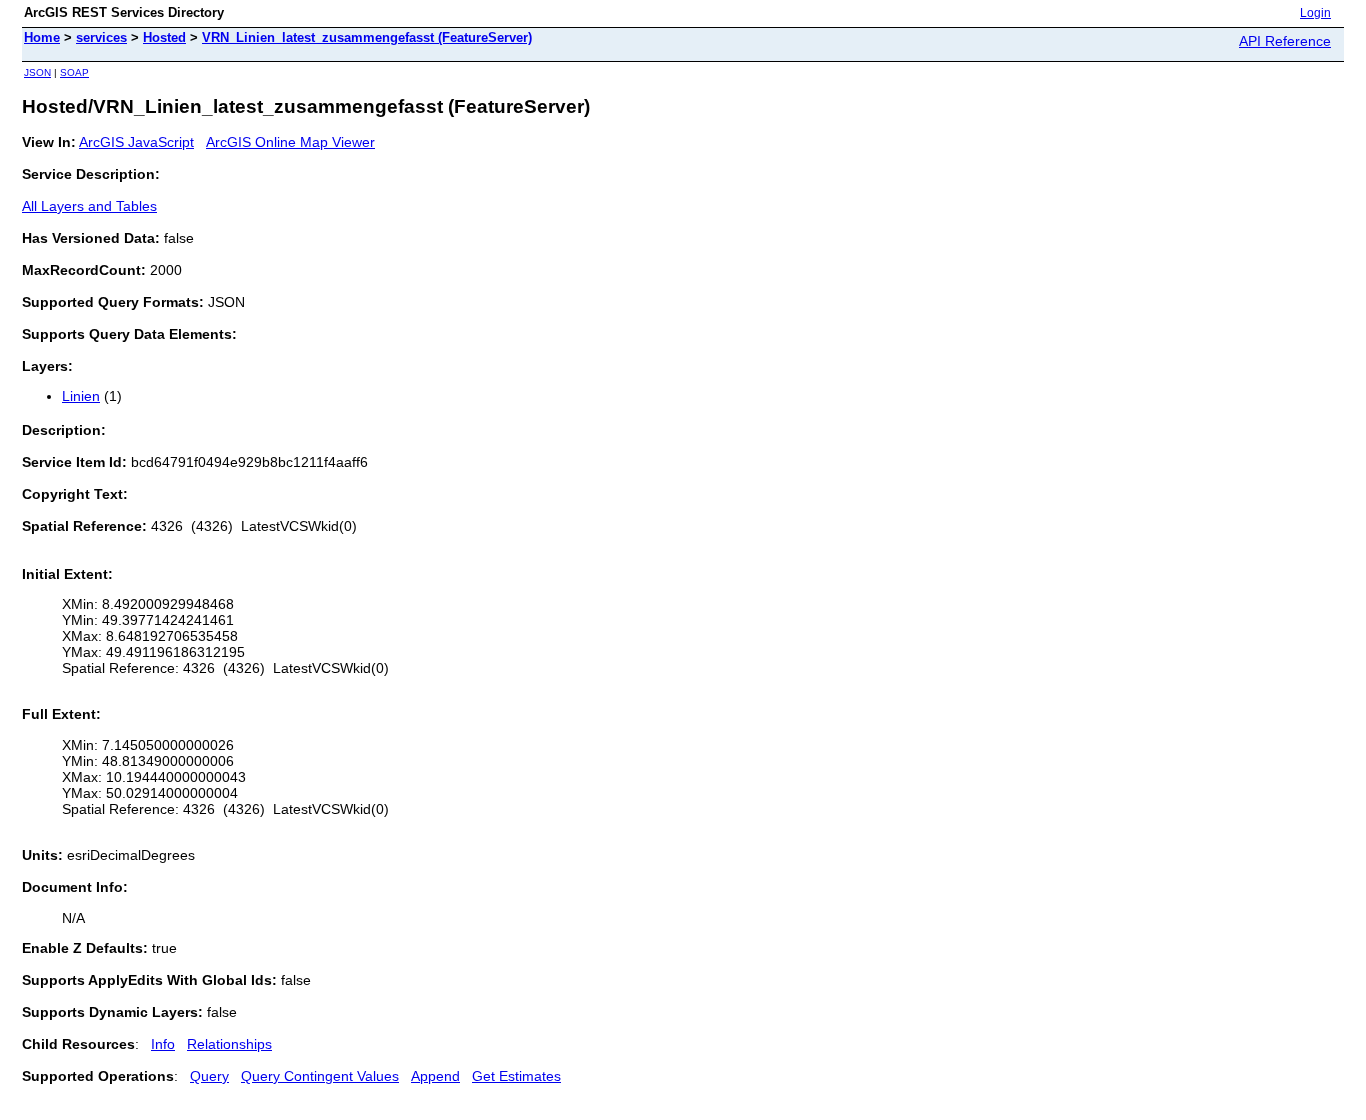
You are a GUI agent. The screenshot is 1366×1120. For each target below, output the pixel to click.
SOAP (74, 72)
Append (435, 1076)
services (101, 37)
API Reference (1285, 41)
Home (42, 37)
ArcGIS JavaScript (136, 142)
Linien (81, 396)
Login (1315, 13)
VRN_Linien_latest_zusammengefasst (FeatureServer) (367, 37)
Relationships (229, 1044)
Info (163, 1044)
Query (209, 1076)
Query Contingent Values (320, 1076)
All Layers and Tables (89, 206)
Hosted (164, 37)
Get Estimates (516, 1076)
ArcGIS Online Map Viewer (290, 142)
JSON (37, 72)
